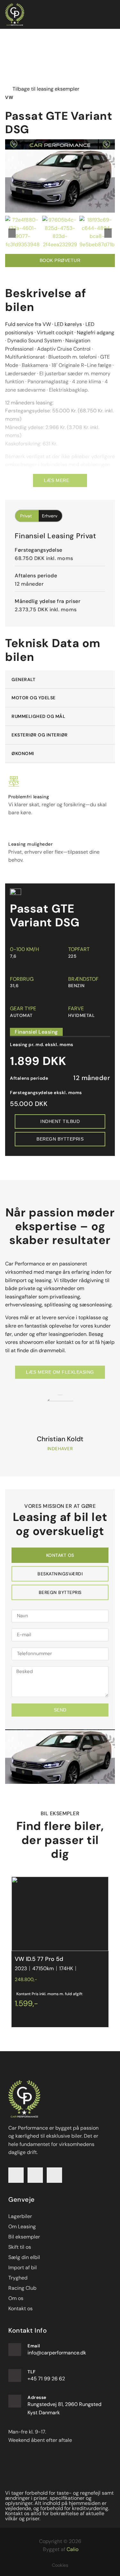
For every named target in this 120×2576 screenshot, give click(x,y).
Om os (16, 2298)
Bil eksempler (24, 2237)
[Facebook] (16, 2175)
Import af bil (23, 2267)
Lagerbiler (20, 2216)
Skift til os (20, 2247)
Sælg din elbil (24, 2257)
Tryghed (18, 2278)
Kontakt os (20, 2308)
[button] (12, 233)
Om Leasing (22, 2227)
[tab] (60, 1555)
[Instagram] (35, 2175)
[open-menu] (111, 15)
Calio (72, 2549)
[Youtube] (54, 2175)
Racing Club (22, 2288)
